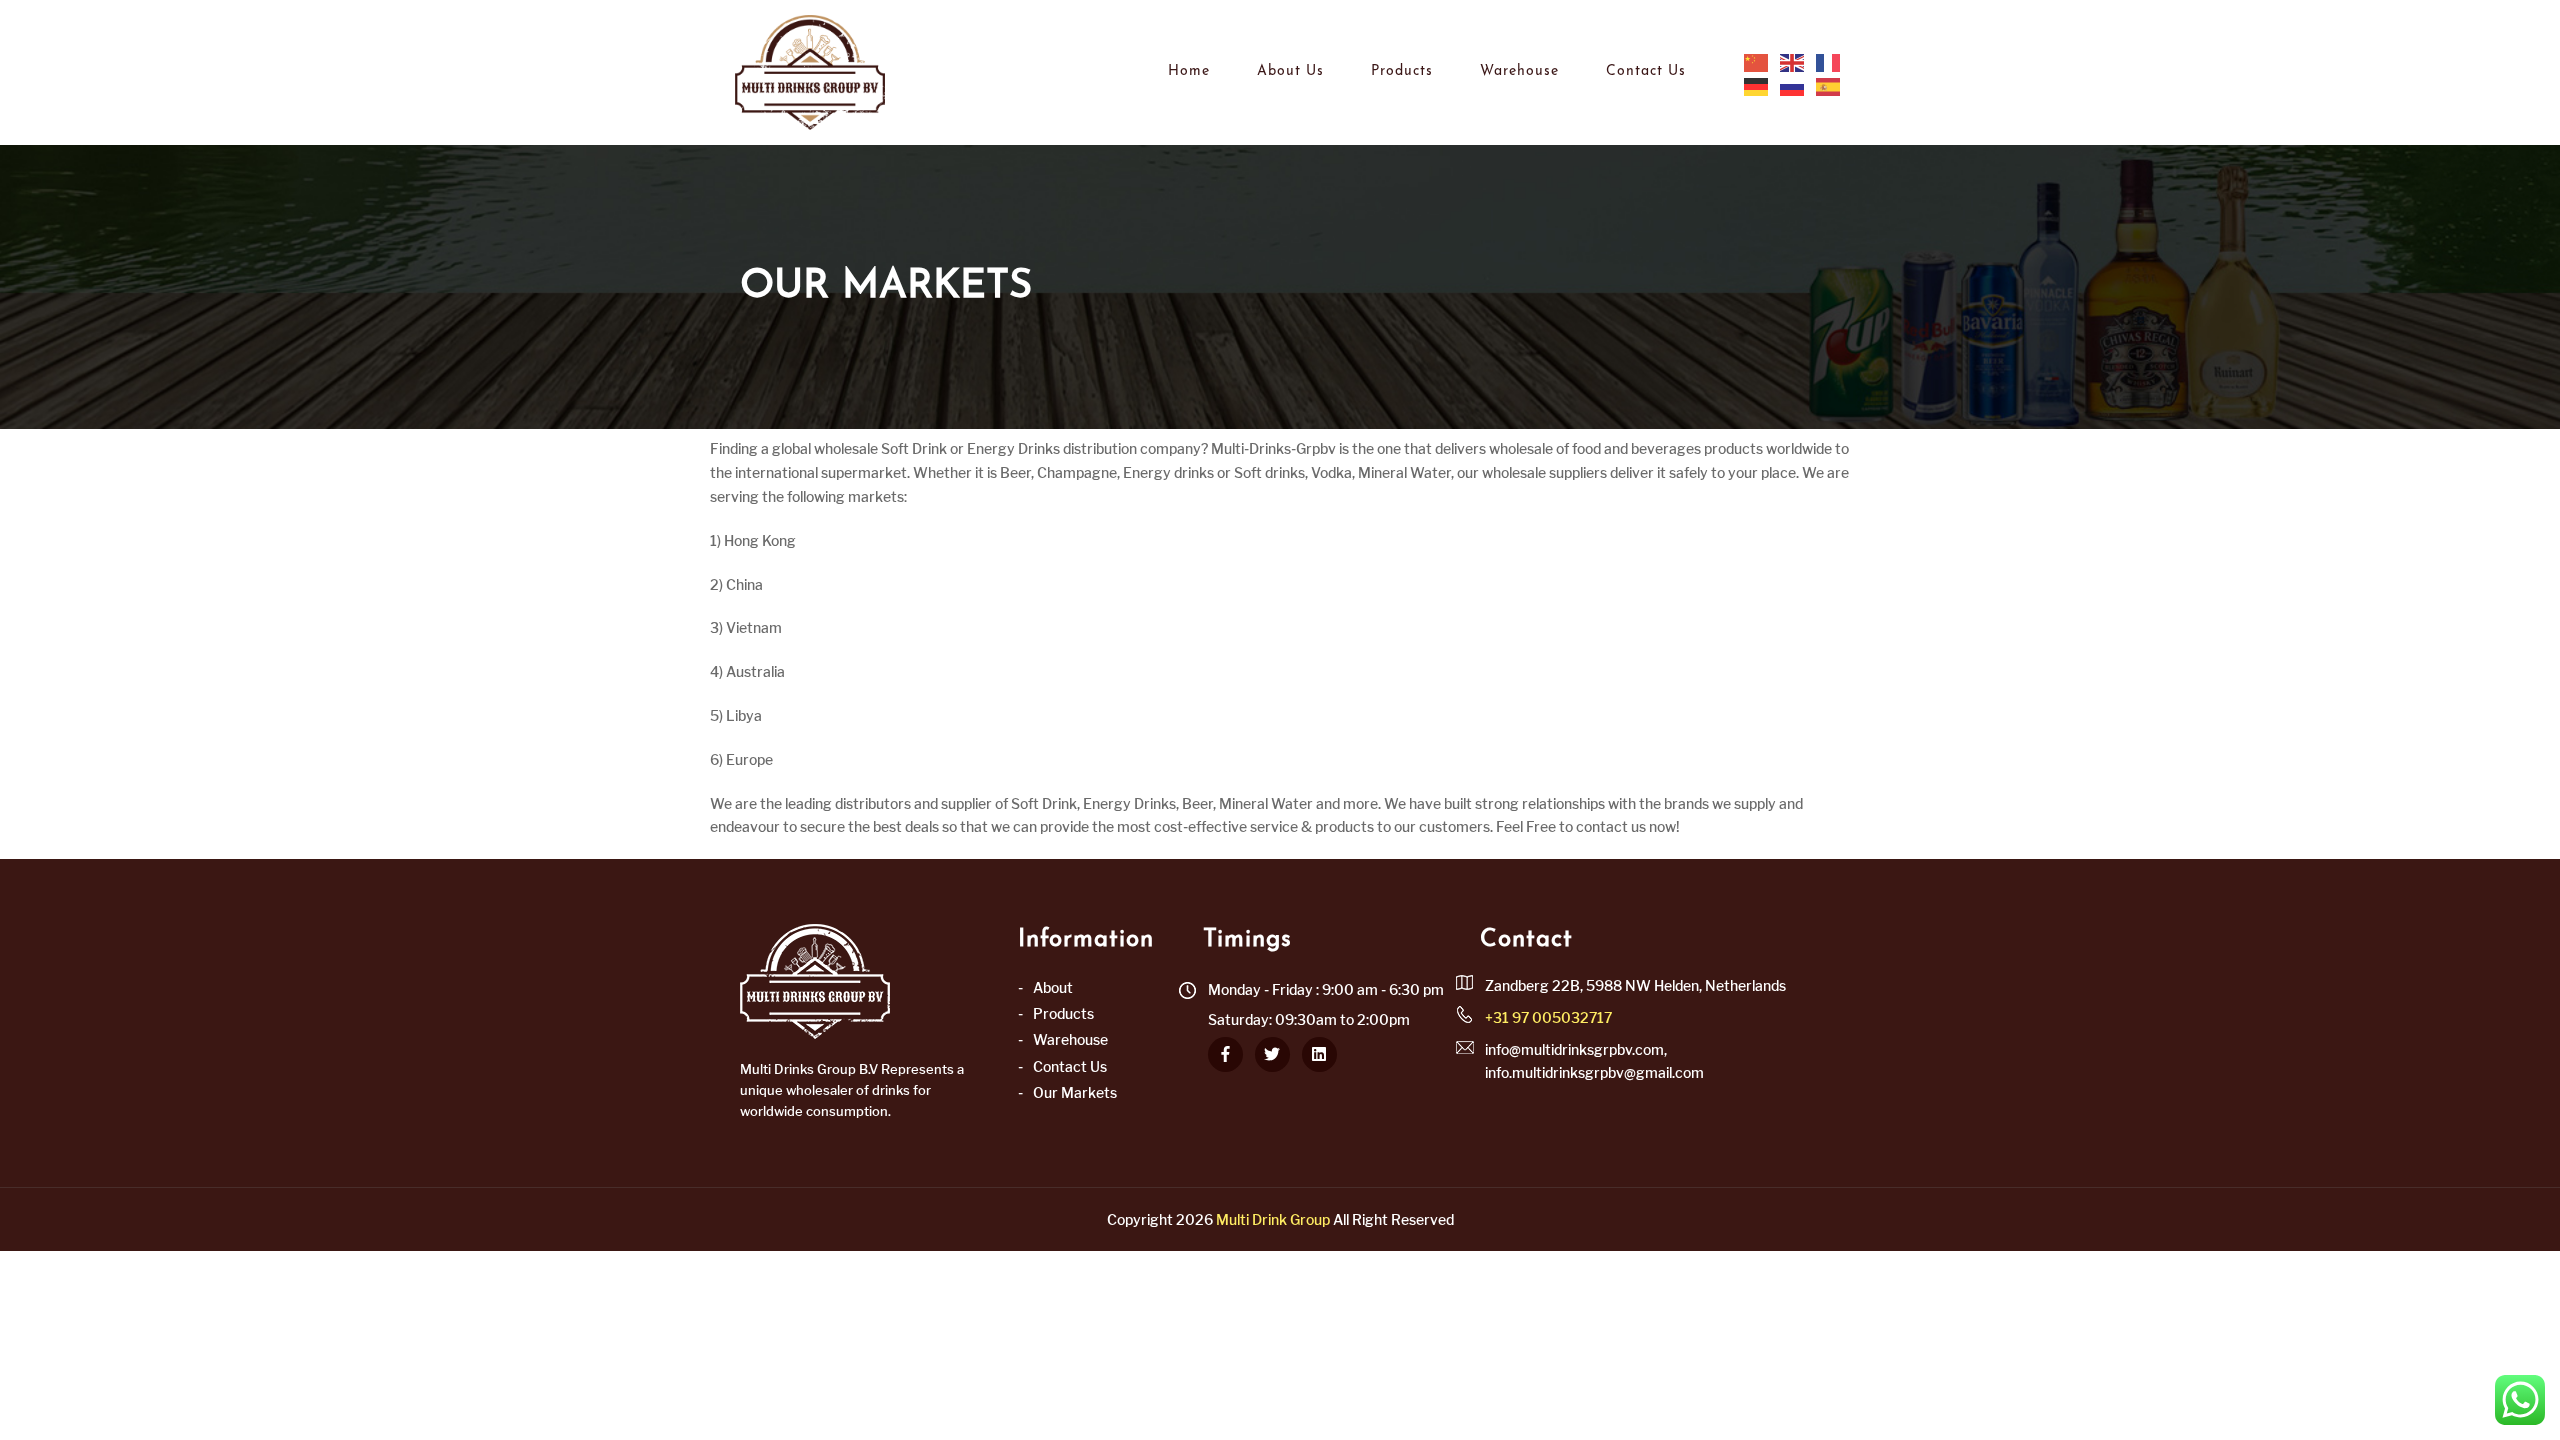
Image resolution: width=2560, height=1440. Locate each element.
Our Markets (1075, 1092)
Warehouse (1519, 71)
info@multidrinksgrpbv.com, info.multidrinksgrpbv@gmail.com (1594, 1060)
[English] (1793, 62)
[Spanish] (1829, 86)
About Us (1290, 71)
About (1053, 987)
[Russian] (1793, 86)
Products (1402, 71)
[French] (1829, 62)
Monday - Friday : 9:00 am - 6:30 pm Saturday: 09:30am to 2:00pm (1326, 1004)
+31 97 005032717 (1548, 1017)
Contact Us (1646, 71)
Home (1189, 71)
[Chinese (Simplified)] (1757, 62)
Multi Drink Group (1273, 1219)
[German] (1757, 86)
